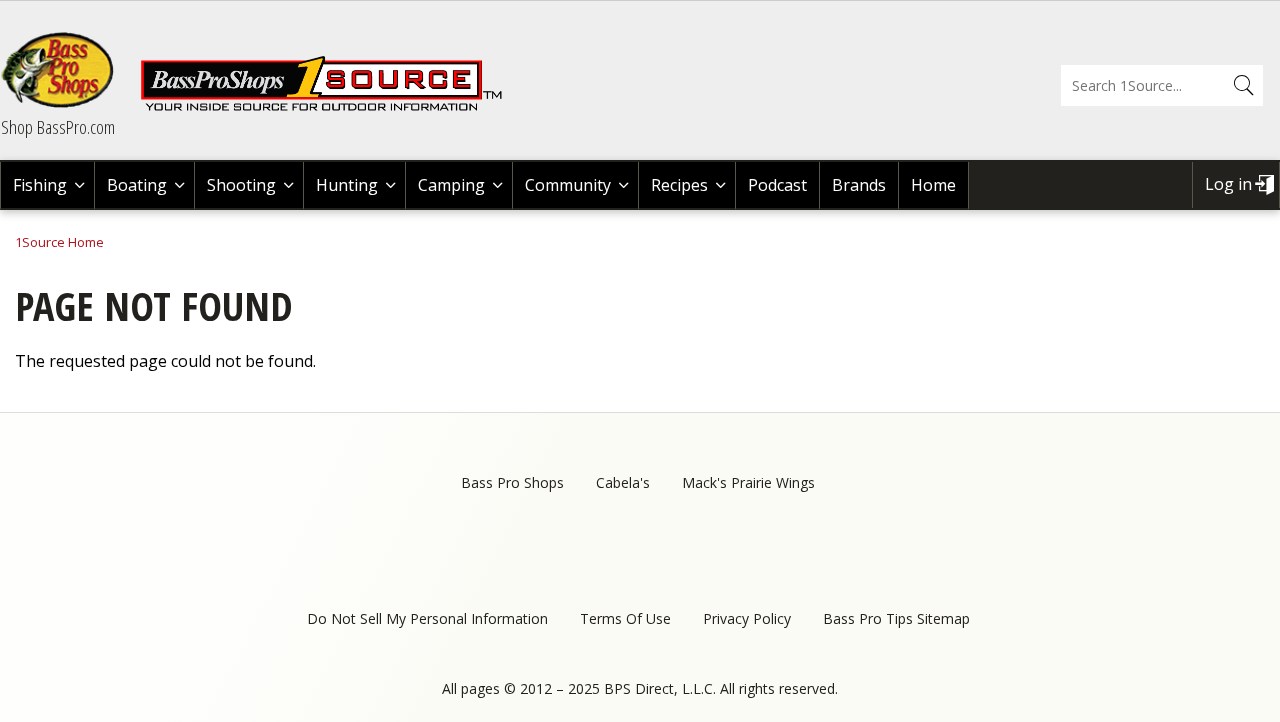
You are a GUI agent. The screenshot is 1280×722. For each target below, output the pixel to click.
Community (568, 185)
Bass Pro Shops (512, 482)
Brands (859, 185)
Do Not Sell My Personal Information (427, 618)
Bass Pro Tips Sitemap (896, 618)
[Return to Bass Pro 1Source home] (330, 107)
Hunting (347, 185)
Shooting (241, 185)
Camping (451, 185)
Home (933, 185)
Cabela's (623, 482)
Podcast (777, 185)
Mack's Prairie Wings (748, 482)
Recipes (679, 185)
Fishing (40, 185)
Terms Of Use (625, 618)
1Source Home (59, 242)
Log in (1228, 184)
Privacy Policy (747, 618)
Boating (137, 185)
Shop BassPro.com (58, 127)
